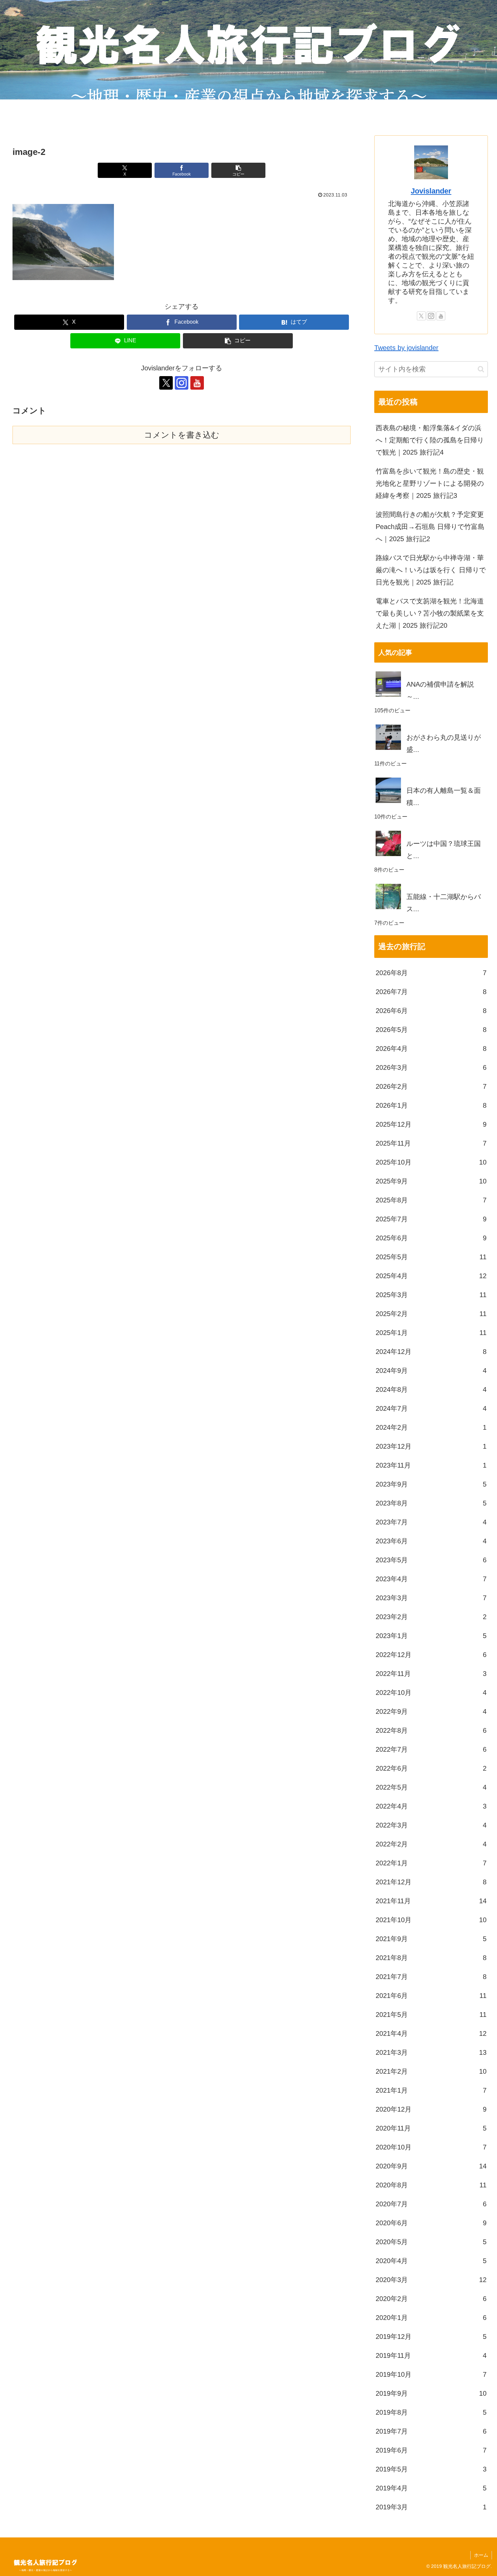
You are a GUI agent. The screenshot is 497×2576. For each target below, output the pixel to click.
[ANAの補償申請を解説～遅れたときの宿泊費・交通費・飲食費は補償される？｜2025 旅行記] (431, 671)
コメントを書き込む (182, 435)
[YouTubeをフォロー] (197, 383)
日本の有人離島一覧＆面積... (444, 797)
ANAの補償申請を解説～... (440, 690)
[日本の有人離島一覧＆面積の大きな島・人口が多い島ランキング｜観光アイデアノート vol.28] (431, 778)
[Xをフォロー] (166, 383)
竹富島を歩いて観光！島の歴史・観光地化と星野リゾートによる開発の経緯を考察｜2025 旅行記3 (430, 483)
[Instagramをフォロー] (182, 383)
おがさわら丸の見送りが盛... (444, 743)
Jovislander (431, 191)
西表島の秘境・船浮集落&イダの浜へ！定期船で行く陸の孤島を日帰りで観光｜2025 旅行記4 (430, 440)
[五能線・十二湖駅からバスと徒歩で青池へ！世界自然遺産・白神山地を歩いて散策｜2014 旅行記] (431, 884)
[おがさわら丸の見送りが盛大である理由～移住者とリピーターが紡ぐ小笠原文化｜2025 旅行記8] (431, 724)
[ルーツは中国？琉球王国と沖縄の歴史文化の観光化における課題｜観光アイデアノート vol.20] (431, 831)
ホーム (481, 2555)
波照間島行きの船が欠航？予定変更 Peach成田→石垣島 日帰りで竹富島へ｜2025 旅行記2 (430, 527)
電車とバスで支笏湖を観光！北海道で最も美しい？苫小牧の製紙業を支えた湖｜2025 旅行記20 (430, 613)
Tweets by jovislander (406, 348)
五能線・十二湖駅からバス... (444, 903)
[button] (238, 170)
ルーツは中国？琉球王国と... (444, 850)
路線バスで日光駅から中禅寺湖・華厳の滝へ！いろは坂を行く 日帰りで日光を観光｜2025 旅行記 (431, 570)
